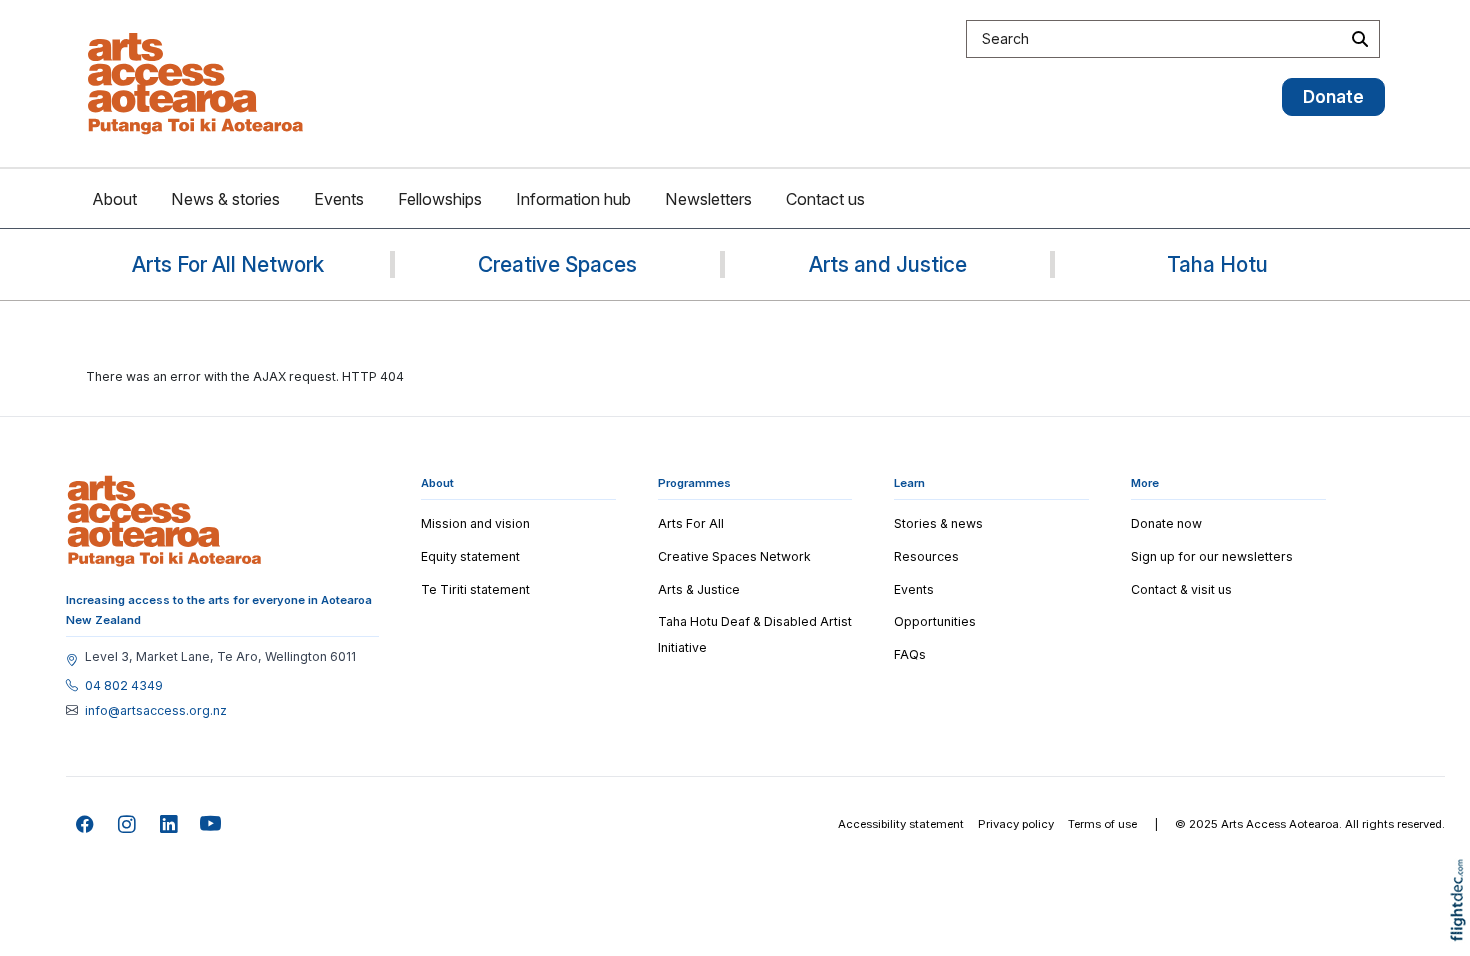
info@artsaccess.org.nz (156, 711)
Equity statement (470, 556)
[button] (1462, 928)
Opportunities (935, 621)
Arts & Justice (699, 589)
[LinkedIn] (169, 824)
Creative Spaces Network (734, 556)
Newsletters (708, 199)
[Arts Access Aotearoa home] (164, 521)
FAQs (910, 654)
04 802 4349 (124, 686)
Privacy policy (1016, 824)
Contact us (825, 199)
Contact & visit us (1181, 589)
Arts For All (691, 523)
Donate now (1166, 523)
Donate (1333, 96)
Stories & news (938, 523)
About (114, 199)
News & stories (225, 199)
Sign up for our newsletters (1212, 556)
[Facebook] (85, 824)
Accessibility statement (901, 824)
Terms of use (1102, 824)
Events (339, 199)
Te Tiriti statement (475, 589)
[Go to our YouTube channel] (211, 824)
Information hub (573, 199)
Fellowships (440, 199)
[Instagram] (127, 824)
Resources (926, 556)
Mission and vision (475, 523)
